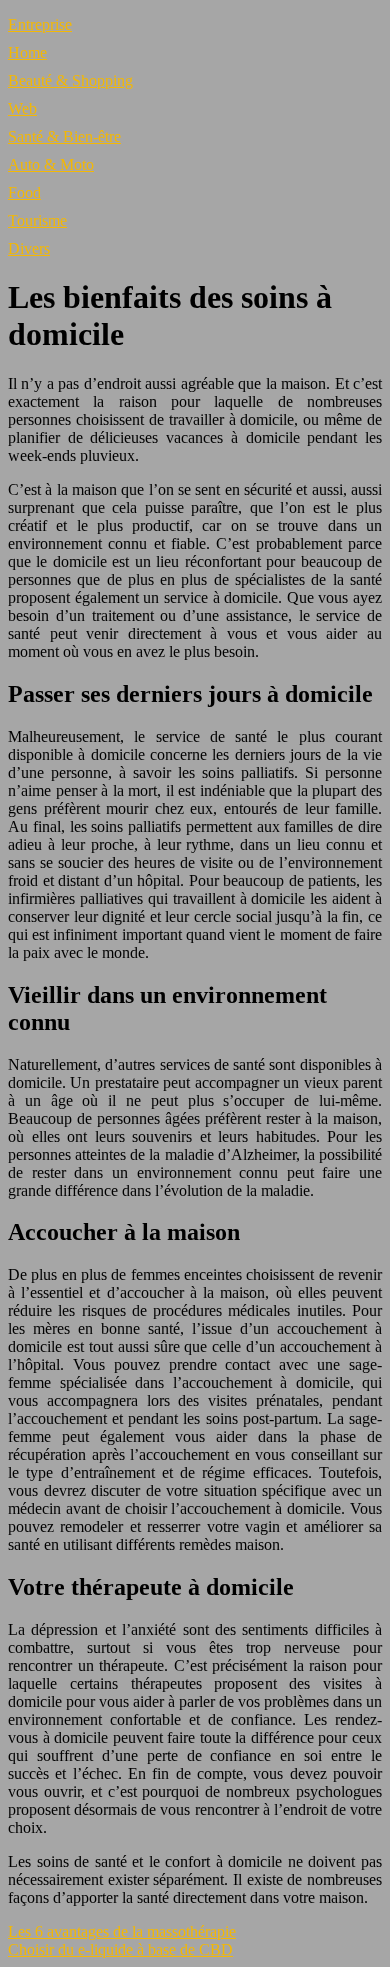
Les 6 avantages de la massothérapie (122, 1931)
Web (22, 108)
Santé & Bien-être (64, 136)
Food (24, 192)
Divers (29, 248)
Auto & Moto (51, 164)
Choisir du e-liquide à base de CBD (120, 1949)
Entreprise (40, 24)
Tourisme (37, 220)
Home (27, 52)
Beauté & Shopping (70, 80)
